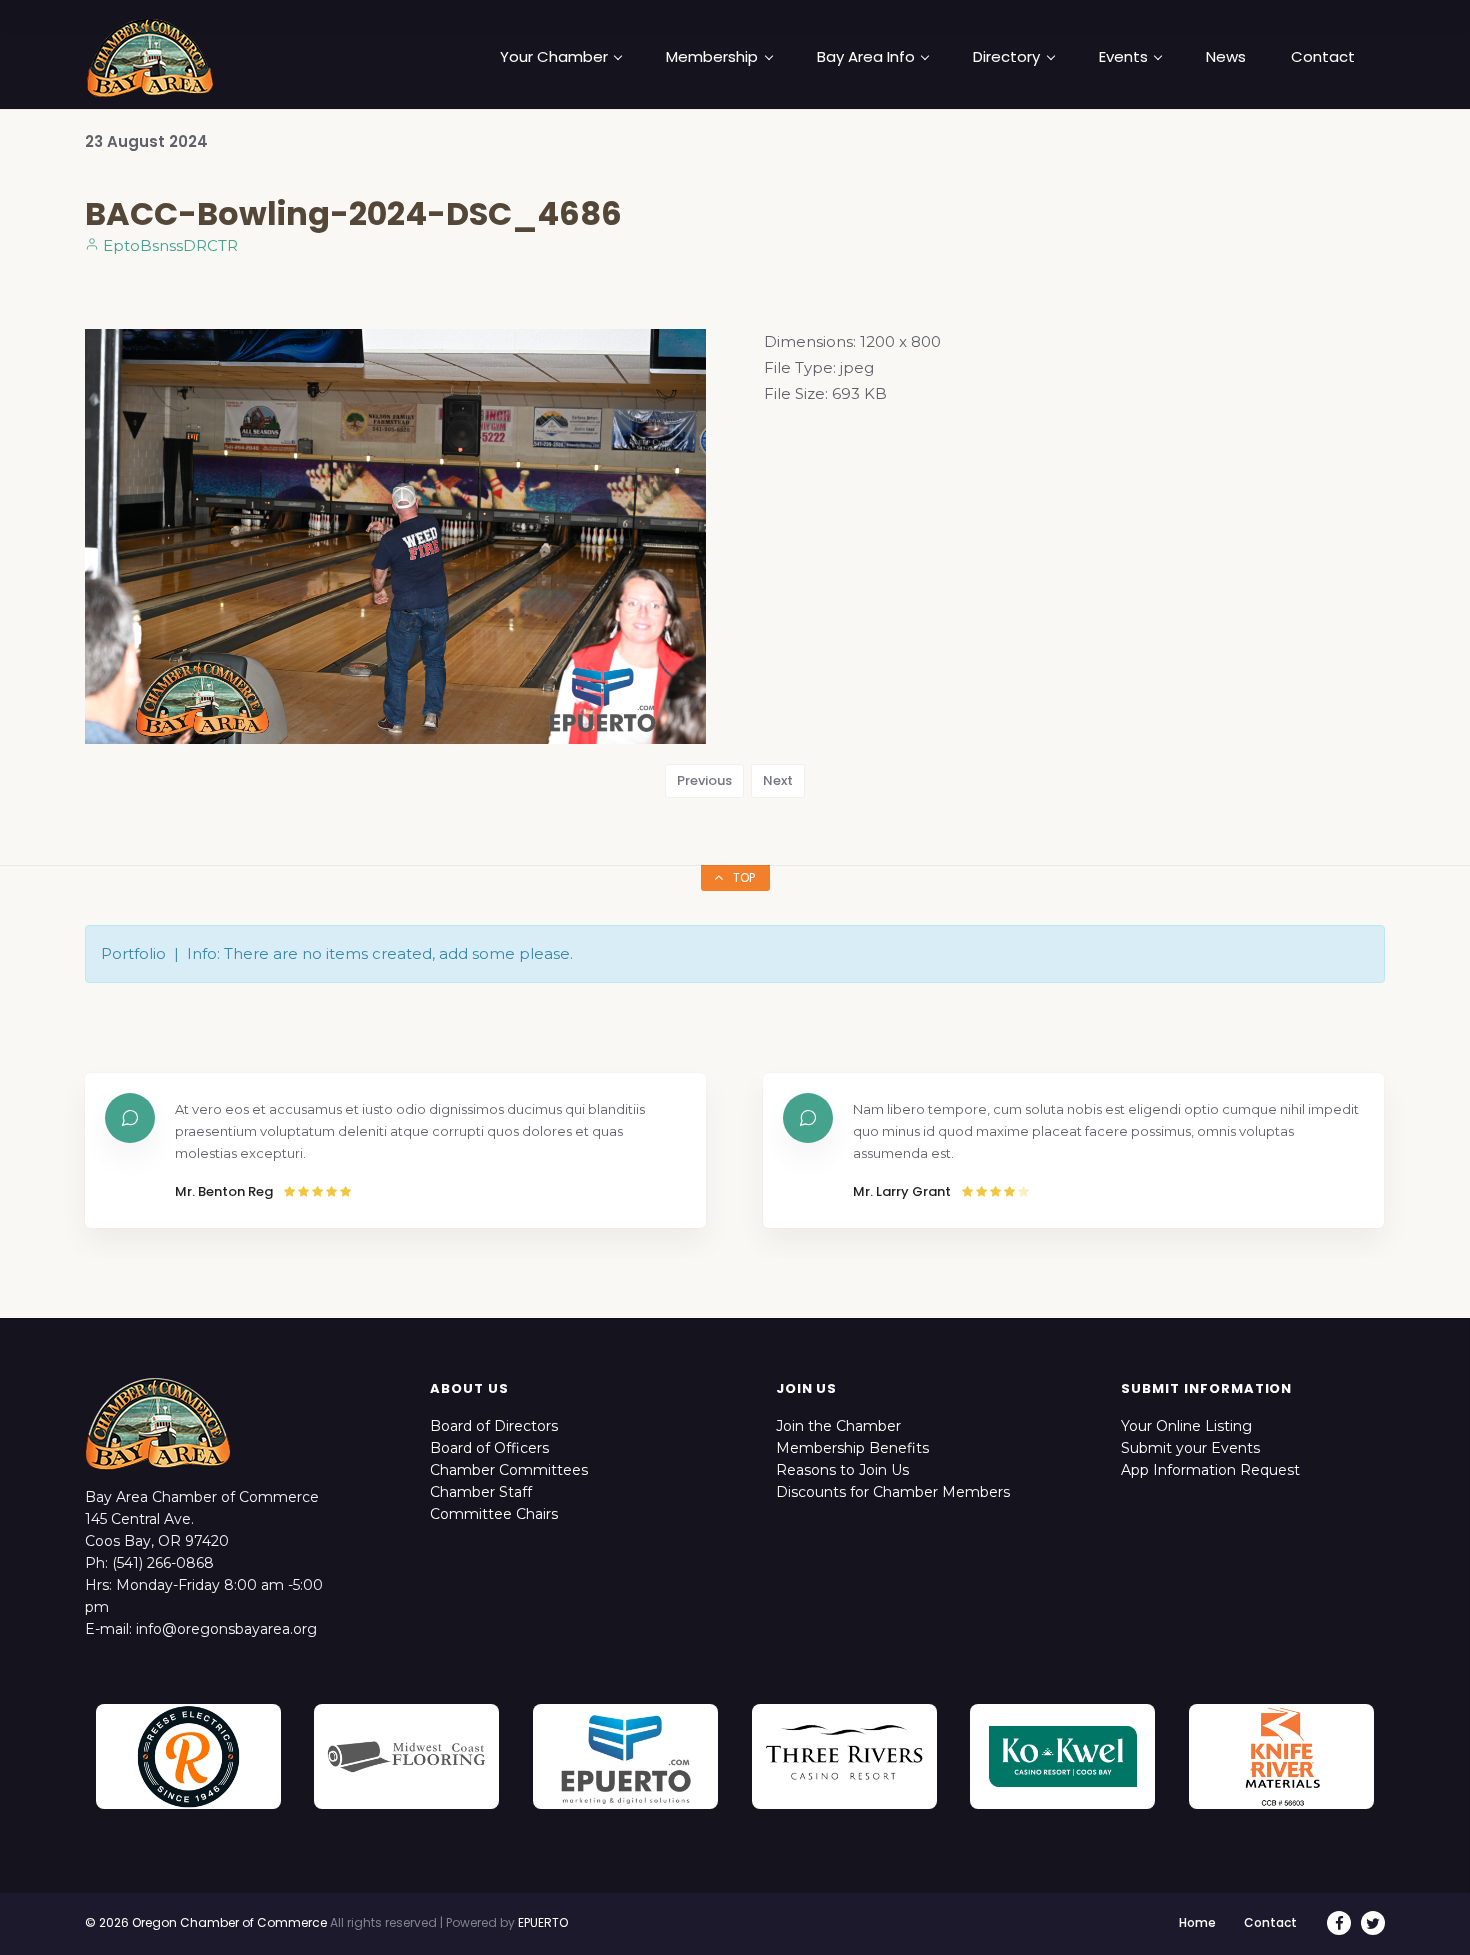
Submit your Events (1190, 1448)
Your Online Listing (1186, 1426)
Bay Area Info (866, 57)
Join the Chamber (838, 1426)
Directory (1006, 57)
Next (778, 780)
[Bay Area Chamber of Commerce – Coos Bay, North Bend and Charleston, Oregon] (150, 57)
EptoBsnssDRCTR (168, 245)
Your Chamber (554, 57)
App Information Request (1210, 1470)
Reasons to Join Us (842, 1470)
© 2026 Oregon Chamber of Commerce (206, 1922)
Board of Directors (494, 1426)
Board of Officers (489, 1448)
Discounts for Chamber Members (893, 1492)
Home (1197, 1922)
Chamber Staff (481, 1492)
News (1226, 57)
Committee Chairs (494, 1514)
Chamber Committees (509, 1470)
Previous (704, 780)
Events (1123, 57)
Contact (1323, 57)
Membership (712, 57)
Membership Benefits (852, 1448)
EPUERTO (543, 1922)
